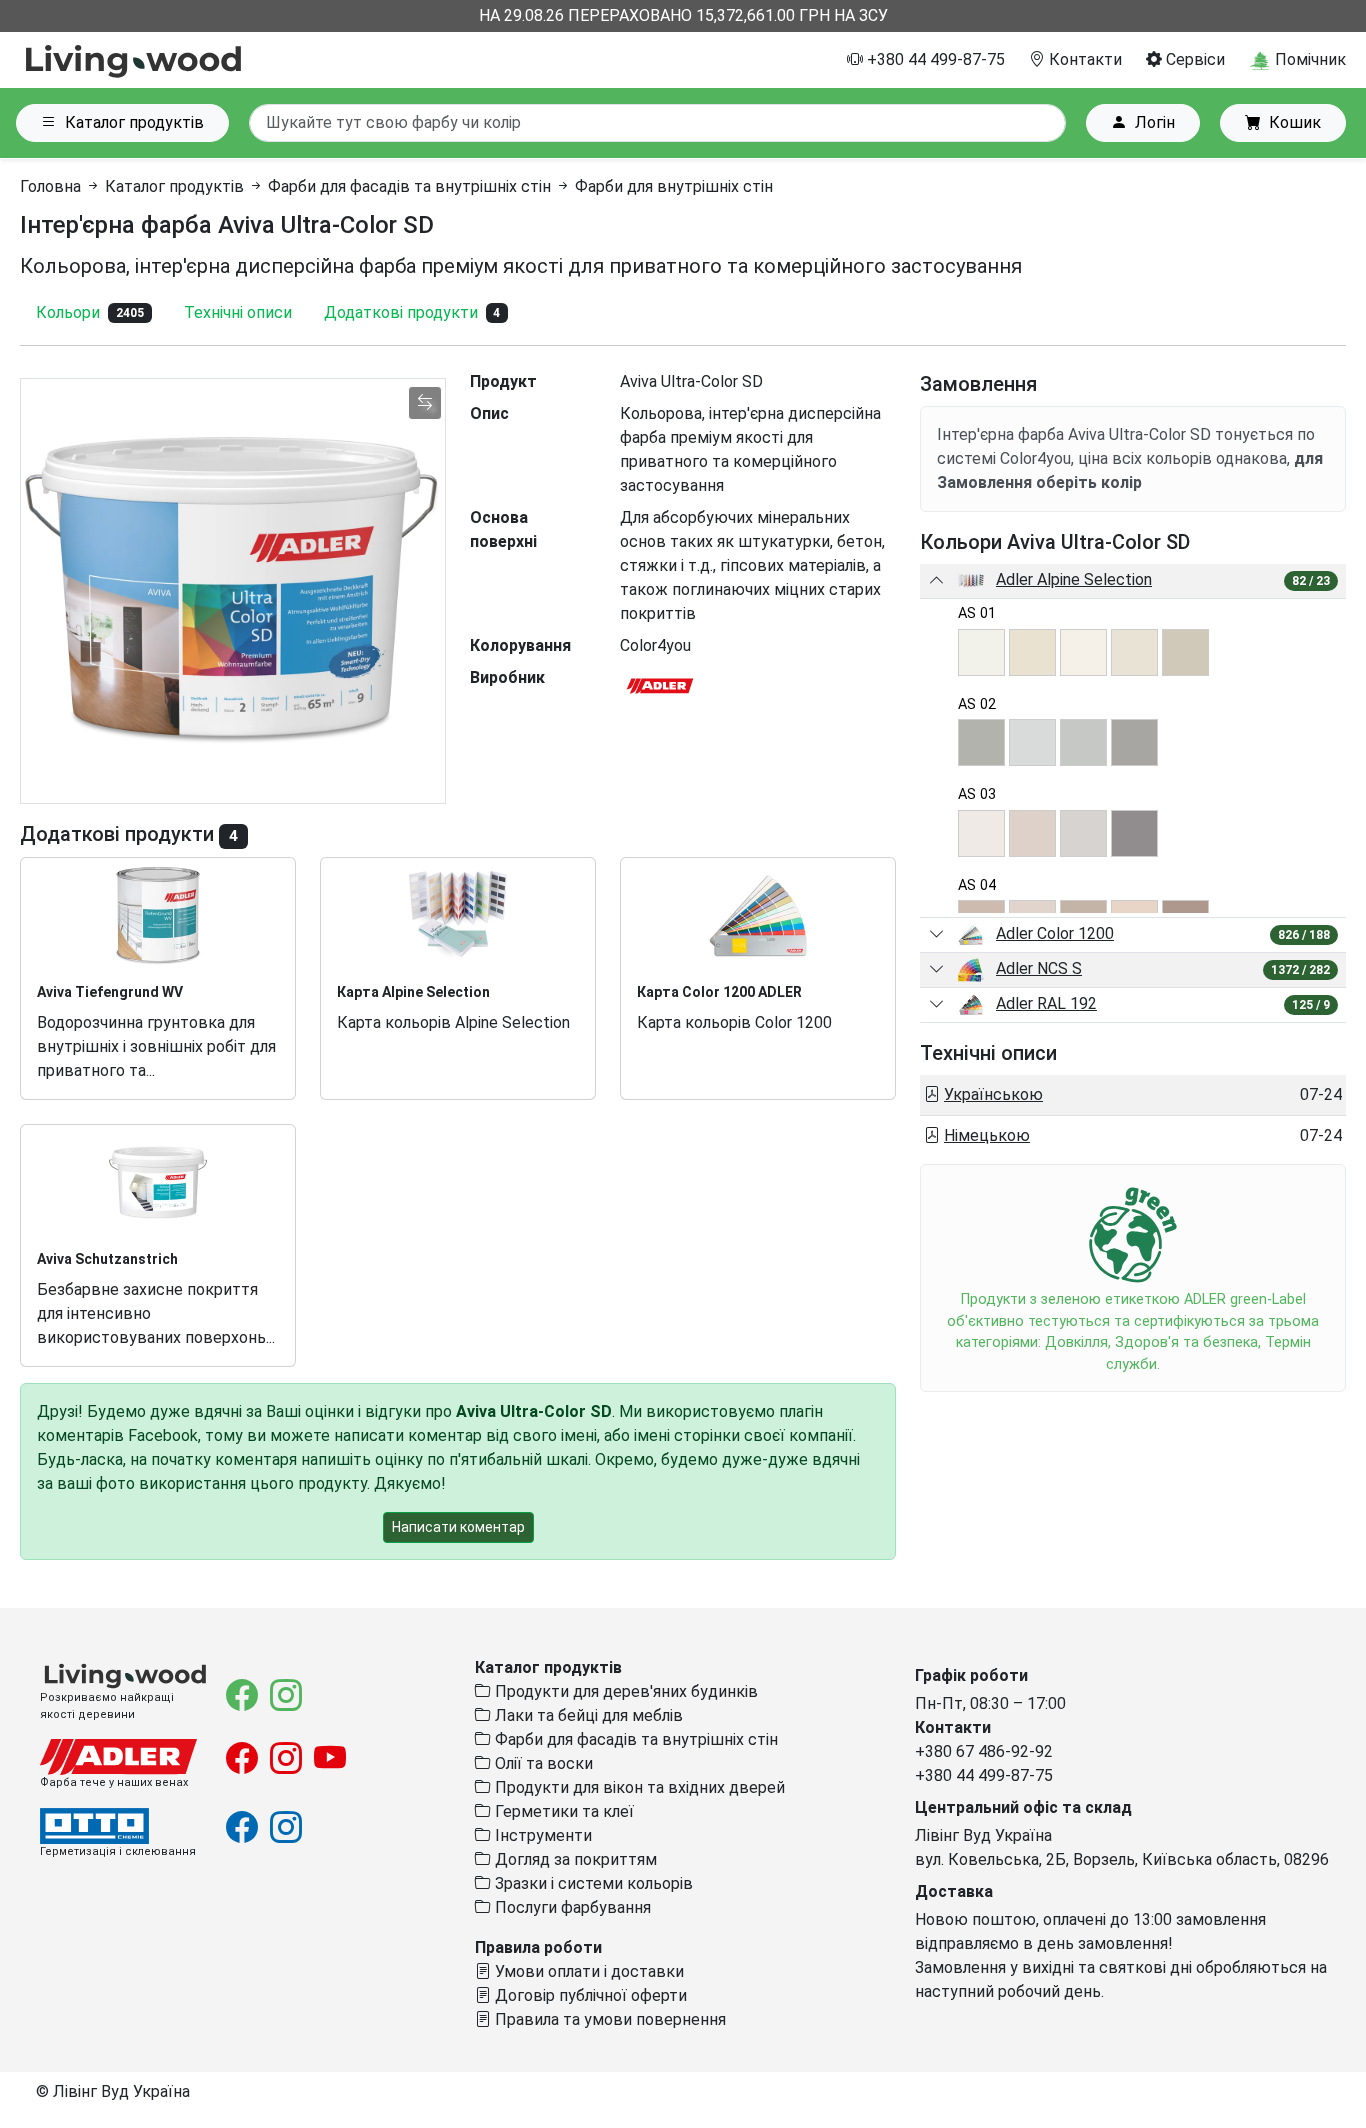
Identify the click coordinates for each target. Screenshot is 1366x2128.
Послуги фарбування (571, 1907)
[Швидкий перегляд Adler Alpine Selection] (937, 581)
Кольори (90, 312)
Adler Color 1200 (1055, 933)
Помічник (1308, 59)
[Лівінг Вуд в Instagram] (286, 1701)
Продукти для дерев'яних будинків (624, 1691)
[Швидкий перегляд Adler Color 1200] (937, 935)
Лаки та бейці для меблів (587, 1715)
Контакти (1083, 59)
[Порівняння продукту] (425, 403)
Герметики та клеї (562, 1811)
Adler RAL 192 (1046, 1003)
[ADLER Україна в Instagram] (288, 1764)
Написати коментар (458, 1527)
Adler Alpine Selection (1074, 579)
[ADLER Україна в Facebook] (244, 1764)
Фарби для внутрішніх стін (674, 186)
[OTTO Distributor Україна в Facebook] (244, 1833)
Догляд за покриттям (574, 1859)
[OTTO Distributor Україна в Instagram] (286, 1833)
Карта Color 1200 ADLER (719, 992)
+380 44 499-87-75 (934, 59)
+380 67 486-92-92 (984, 1751)
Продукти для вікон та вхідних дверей (638, 1787)
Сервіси (1193, 59)
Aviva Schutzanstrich (107, 1259)
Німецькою (987, 1135)
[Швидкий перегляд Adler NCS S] (937, 970)
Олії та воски (542, 1763)
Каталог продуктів (134, 122)
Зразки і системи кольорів (592, 1883)
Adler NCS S (1039, 968)
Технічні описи (238, 312)
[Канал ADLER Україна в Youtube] (330, 1764)
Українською (993, 1094)
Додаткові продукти (412, 312)
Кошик (1295, 122)
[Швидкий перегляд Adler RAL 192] (937, 1005)
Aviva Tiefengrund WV (110, 992)
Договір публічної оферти (589, 1995)
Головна (50, 186)
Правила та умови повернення (608, 2019)
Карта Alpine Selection (413, 992)
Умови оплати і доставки (587, 1971)
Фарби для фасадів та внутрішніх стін (409, 186)
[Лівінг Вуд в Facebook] (244, 1701)
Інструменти (541, 1835)
